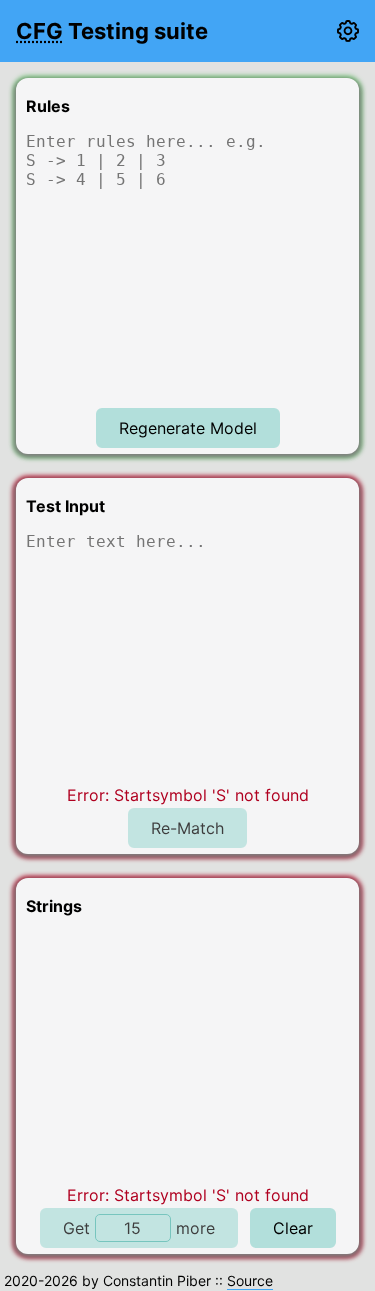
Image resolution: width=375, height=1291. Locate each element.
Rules (48, 106)
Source (250, 1280)
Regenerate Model (188, 428)
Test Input (65, 506)
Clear (293, 1228)
